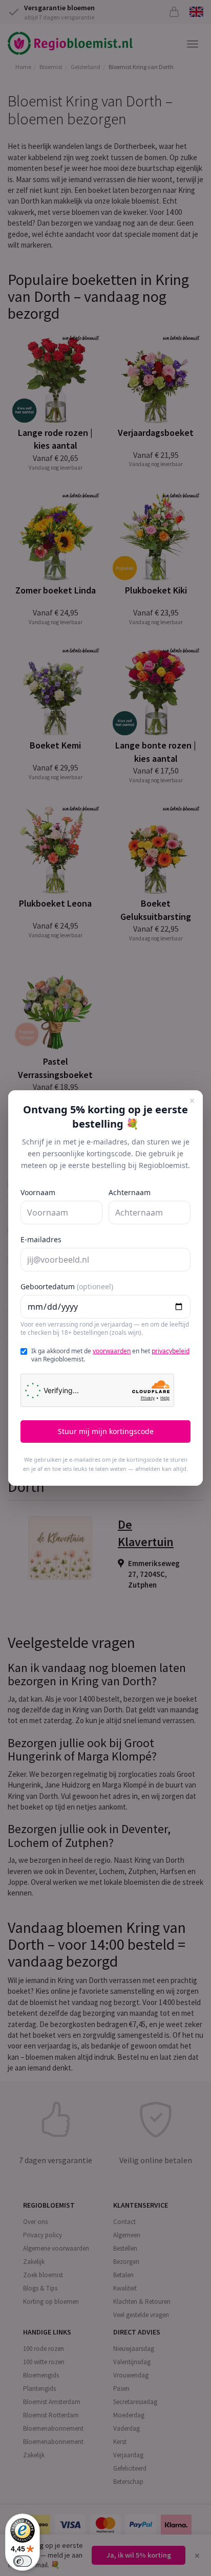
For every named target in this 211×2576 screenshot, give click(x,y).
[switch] (23, 2561)
